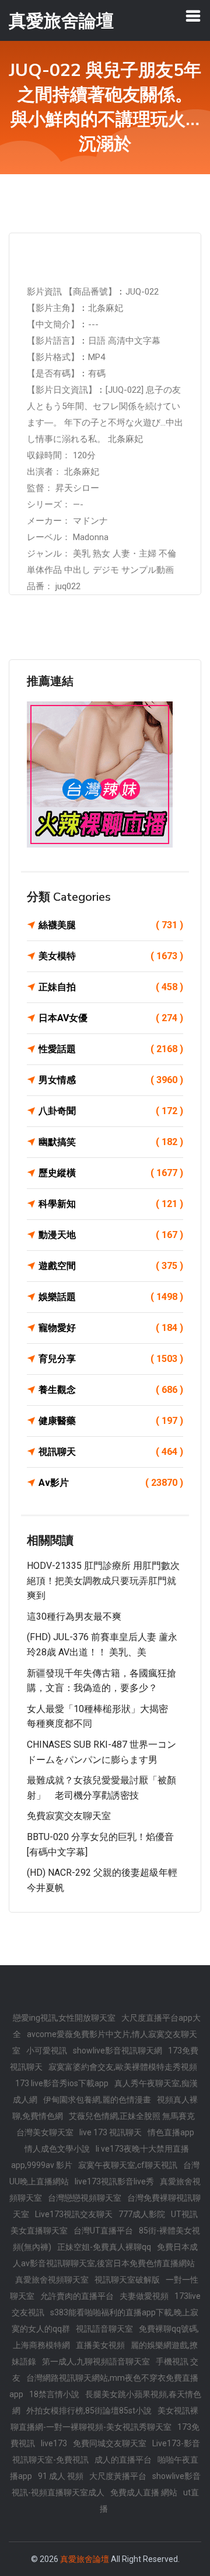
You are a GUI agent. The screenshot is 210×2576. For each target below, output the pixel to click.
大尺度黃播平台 (118, 2476)
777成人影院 (142, 2214)
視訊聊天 (111, 1452)
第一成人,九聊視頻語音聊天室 (96, 2361)
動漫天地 (111, 1235)
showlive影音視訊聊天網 (118, 2051)
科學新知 (111, 1204)
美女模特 (111, 956)
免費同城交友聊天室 (110, 2443)
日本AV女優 (111, 1018)
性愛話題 (111, 1049)
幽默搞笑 (111, 1142)
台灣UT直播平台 (103, 2231)
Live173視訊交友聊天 (74, 2214)
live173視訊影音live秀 (114, 2181)
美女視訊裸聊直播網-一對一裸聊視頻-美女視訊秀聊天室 (104, 2419)
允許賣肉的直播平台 (77, 2296)
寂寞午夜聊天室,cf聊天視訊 (128, 2165)
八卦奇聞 (111, 1111)
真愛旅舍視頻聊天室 (52, 2280)
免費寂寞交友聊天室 (69, 1816)
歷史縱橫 (111, 1173)
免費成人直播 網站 (144, 2492)
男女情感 (111, 1080)
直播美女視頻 (100, 2345)
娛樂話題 (111, 1297)
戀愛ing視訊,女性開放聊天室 (64, 2018)
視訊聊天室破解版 (127, 2280)
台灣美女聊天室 (45, 2132)
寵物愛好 (111, 1328)
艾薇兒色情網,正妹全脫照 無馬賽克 (132, 2116)
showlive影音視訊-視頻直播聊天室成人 (106, 2484)
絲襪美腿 (111, 925)
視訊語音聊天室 (104, 2329)
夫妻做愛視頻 (144, 2296)
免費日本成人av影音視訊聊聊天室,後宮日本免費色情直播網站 (105, 2255)
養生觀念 (111, 1390)
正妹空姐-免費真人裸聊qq (104, 2247)
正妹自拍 (111, 987)
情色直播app (171, 2132)
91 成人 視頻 (61, 2476)
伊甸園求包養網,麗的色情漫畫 (97, 2100)
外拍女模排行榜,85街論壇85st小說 (89, 2411)
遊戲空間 (111, 1266)
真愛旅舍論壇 (85, 2559)
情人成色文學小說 (57, 2149)
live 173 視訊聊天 (111, 2132)
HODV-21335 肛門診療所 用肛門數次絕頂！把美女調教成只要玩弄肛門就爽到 (103, 1581)
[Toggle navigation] (193, 16)
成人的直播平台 (123, 2460)
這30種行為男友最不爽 (74, 1617)
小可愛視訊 (47, 2051)
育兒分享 (111, 1359)
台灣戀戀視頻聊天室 (85, 2198)
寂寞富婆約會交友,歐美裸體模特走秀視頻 (123, 2067)
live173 (54, 2443)
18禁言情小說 (54, 2394)
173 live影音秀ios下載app (62, 2083)
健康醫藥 (111, 1421)
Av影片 (111, 1483)
